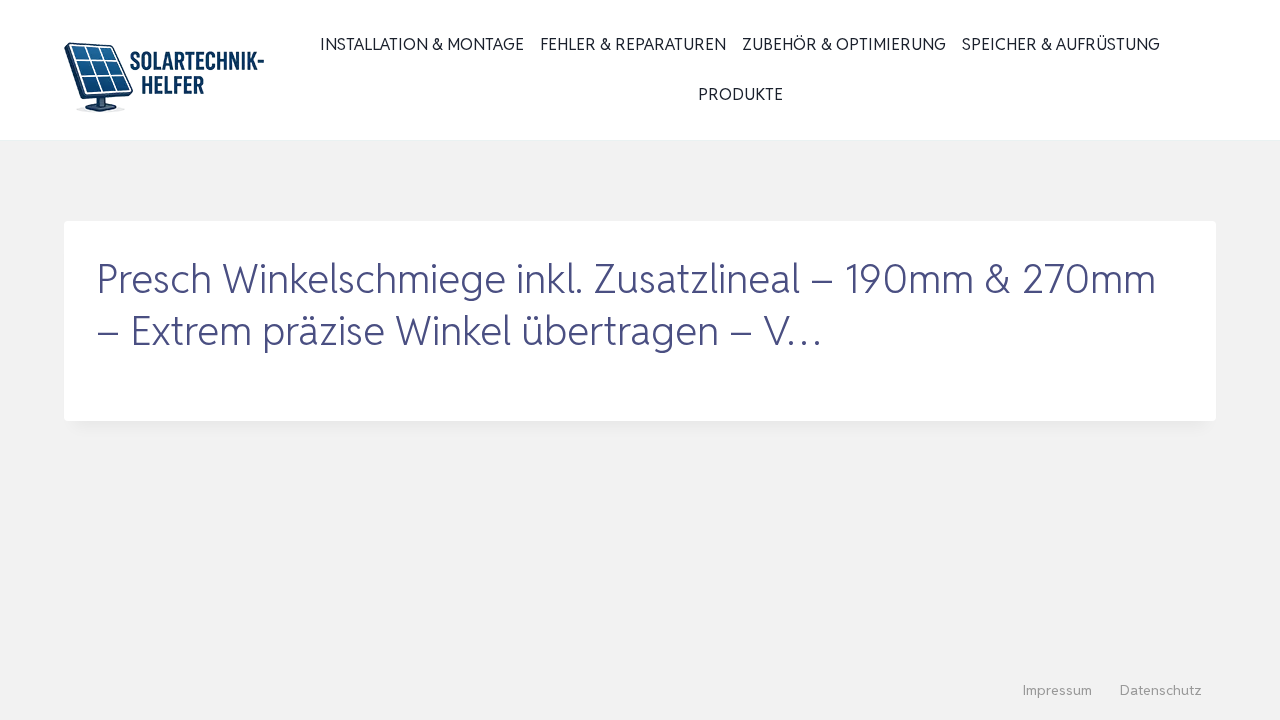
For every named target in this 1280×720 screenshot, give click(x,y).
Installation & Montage (422, 44)
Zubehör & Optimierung (844, 44)
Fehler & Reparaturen (633, 44)
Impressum (1057, 690)
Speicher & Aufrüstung (1061, 44)
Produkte (740, 94)
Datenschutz (1161, 690)
